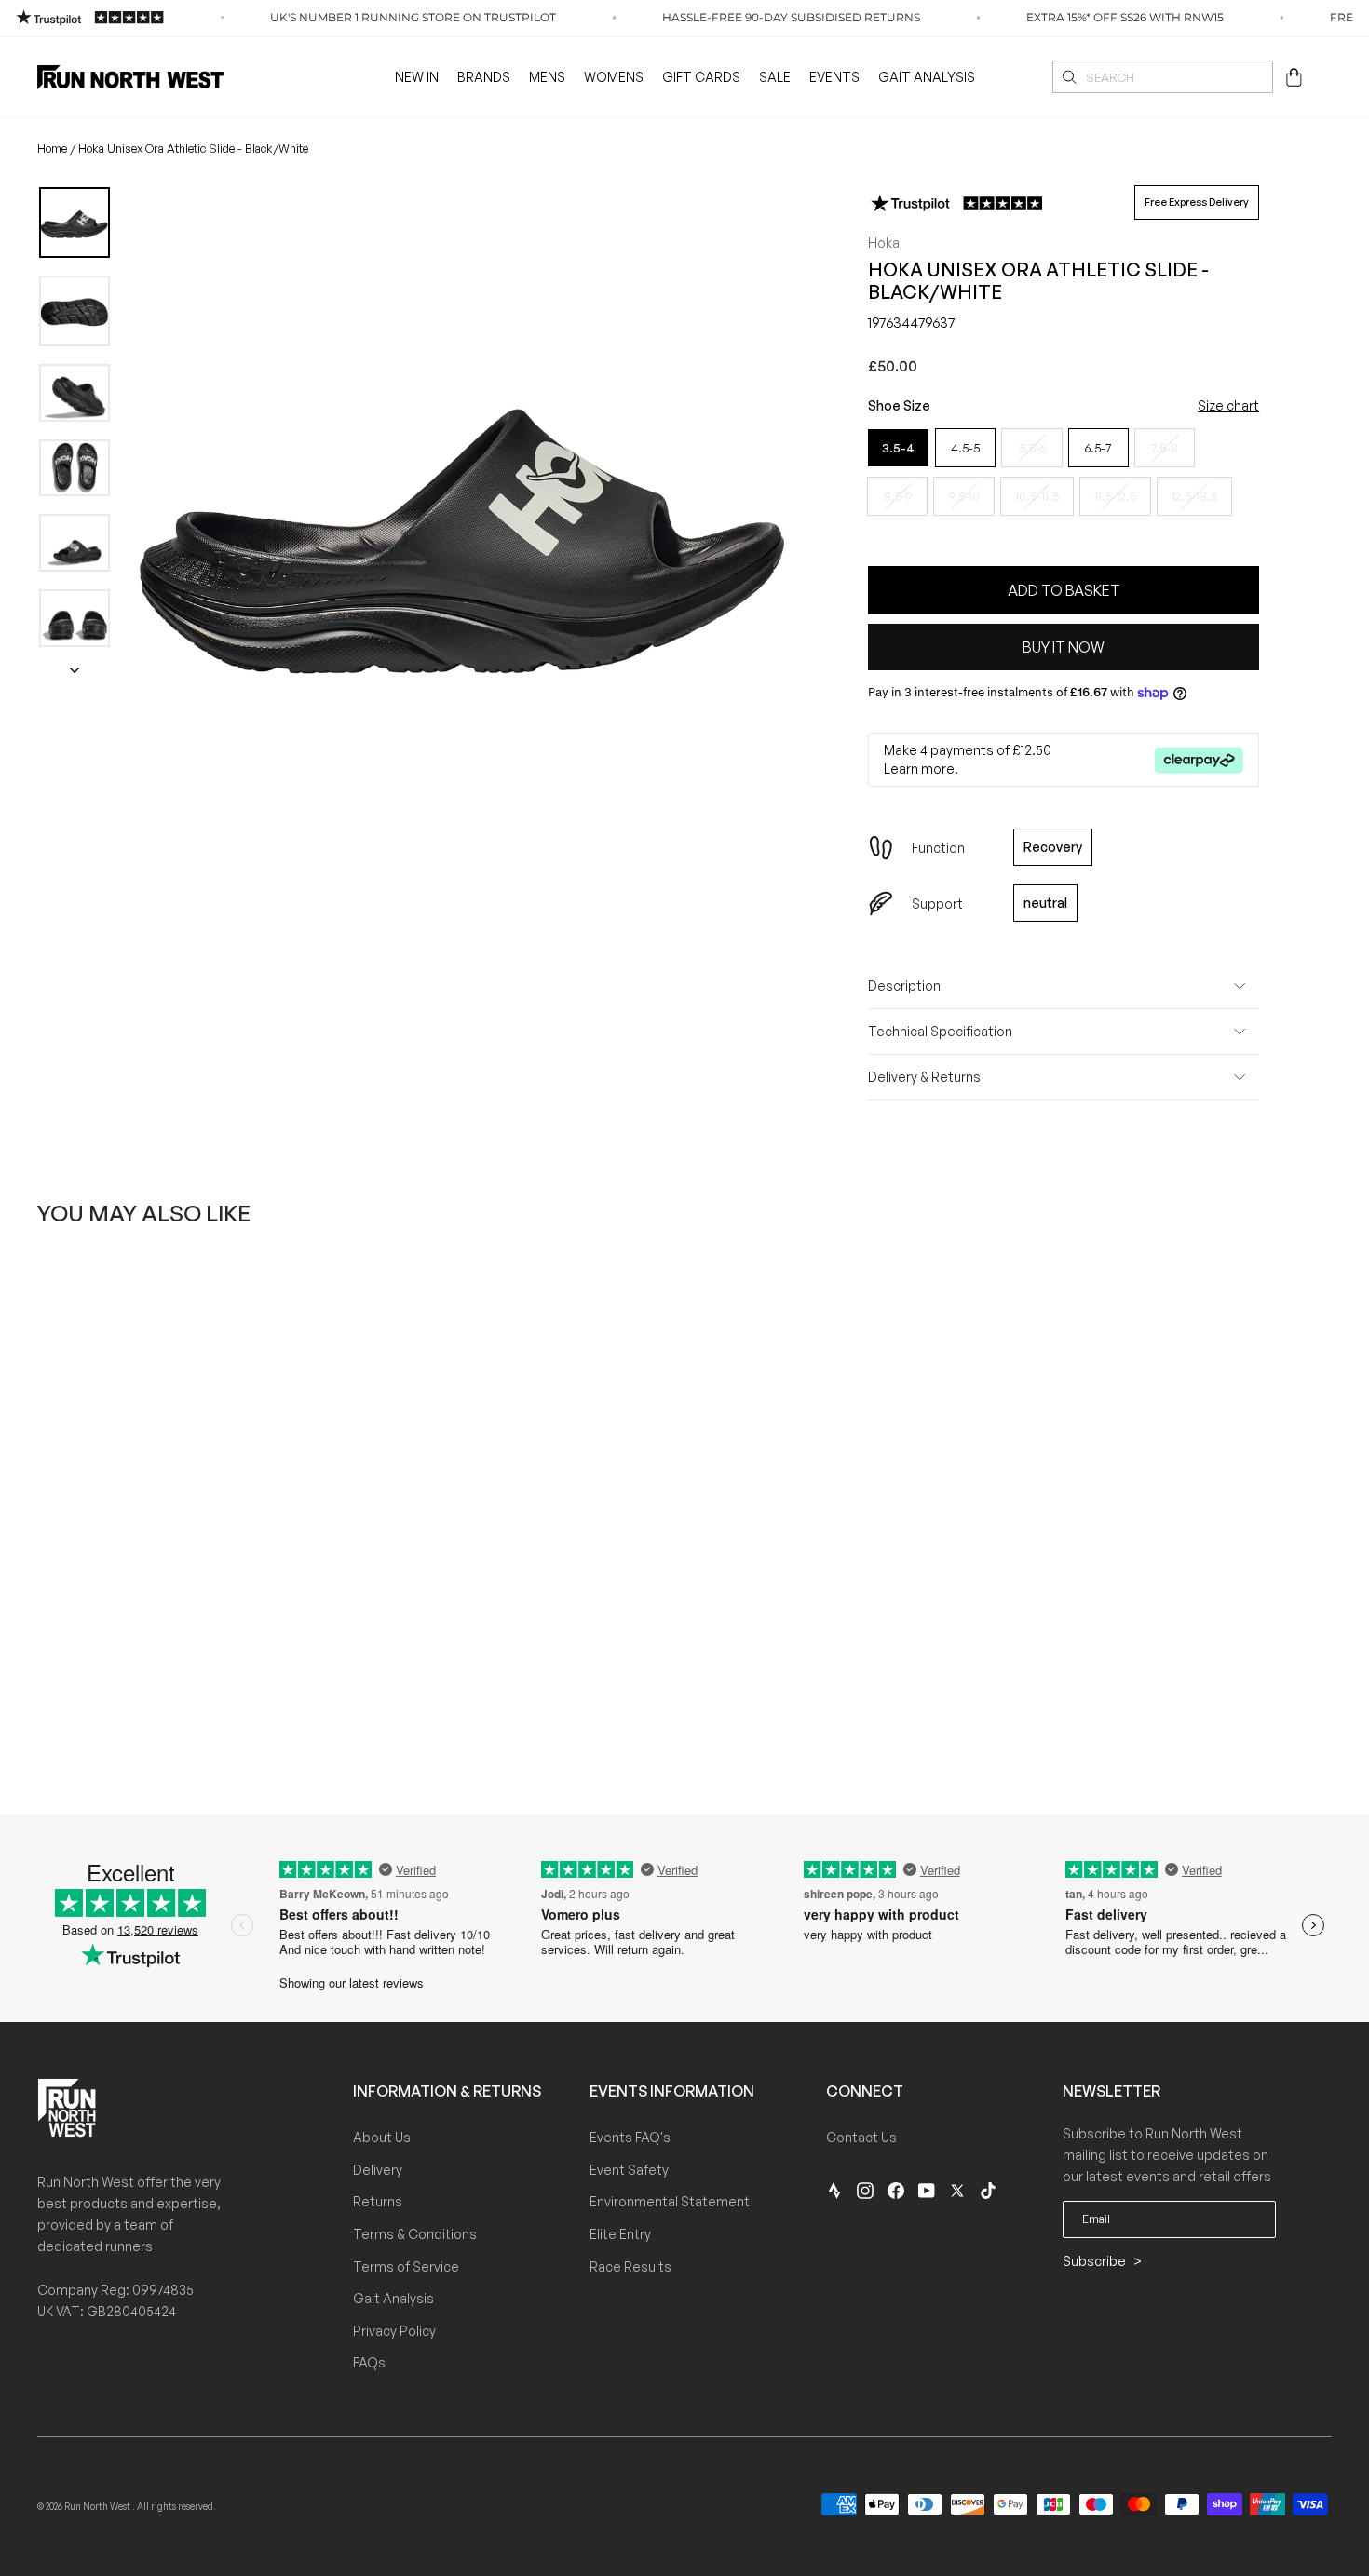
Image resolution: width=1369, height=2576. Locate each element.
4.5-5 (965, 448)
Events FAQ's (630, 2137)
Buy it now (1064, 647)
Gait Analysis (927, 77)
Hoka (884, 243)
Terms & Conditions (415, 2234)
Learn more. (921, 769)
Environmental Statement (670, 2201)
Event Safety (629, 2170)
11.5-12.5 (1115, 496)
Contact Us (861, 2137)
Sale (775, 77)
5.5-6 (1032, 448)
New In (417, 77)
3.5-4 (898, 448)
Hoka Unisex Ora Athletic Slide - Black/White (193, 148)
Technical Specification (940, 1031)
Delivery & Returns (924, 1077)
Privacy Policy (394, 2331)
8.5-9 (898, 496)
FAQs (369, 2362)
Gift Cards (701, 77)
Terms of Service (406, 2266)
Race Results (630, 2266)
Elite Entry (620, 2234)
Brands (484, 77)
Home (52, 148)
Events (834, 77)
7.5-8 (1165, 448)
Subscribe (1096, 2261)
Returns (378, 2201)
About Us (382, 2137)
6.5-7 (1098, 448)
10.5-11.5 (1037, 496)
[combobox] (1163, 77)
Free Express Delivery (1197, 202)
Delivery (378, 2170)
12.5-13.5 (1194, 496)
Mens (547, 77)
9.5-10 (964, 496)
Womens (614, 77)
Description (904, 985)
